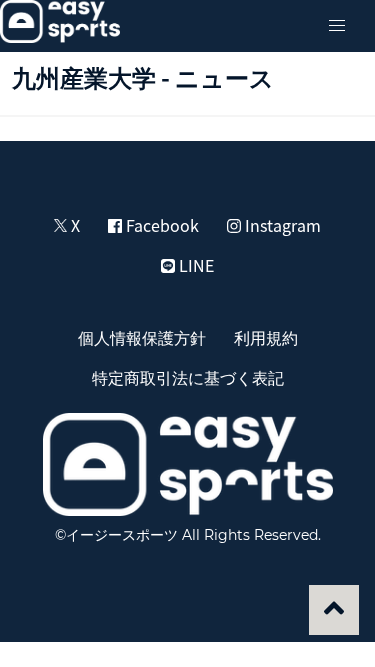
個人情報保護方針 (142, 337)
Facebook (160, 225)
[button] (337, 26)
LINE (194, 265)
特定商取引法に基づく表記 (188, 377)
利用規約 (266, 337)
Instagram (281, 225)
